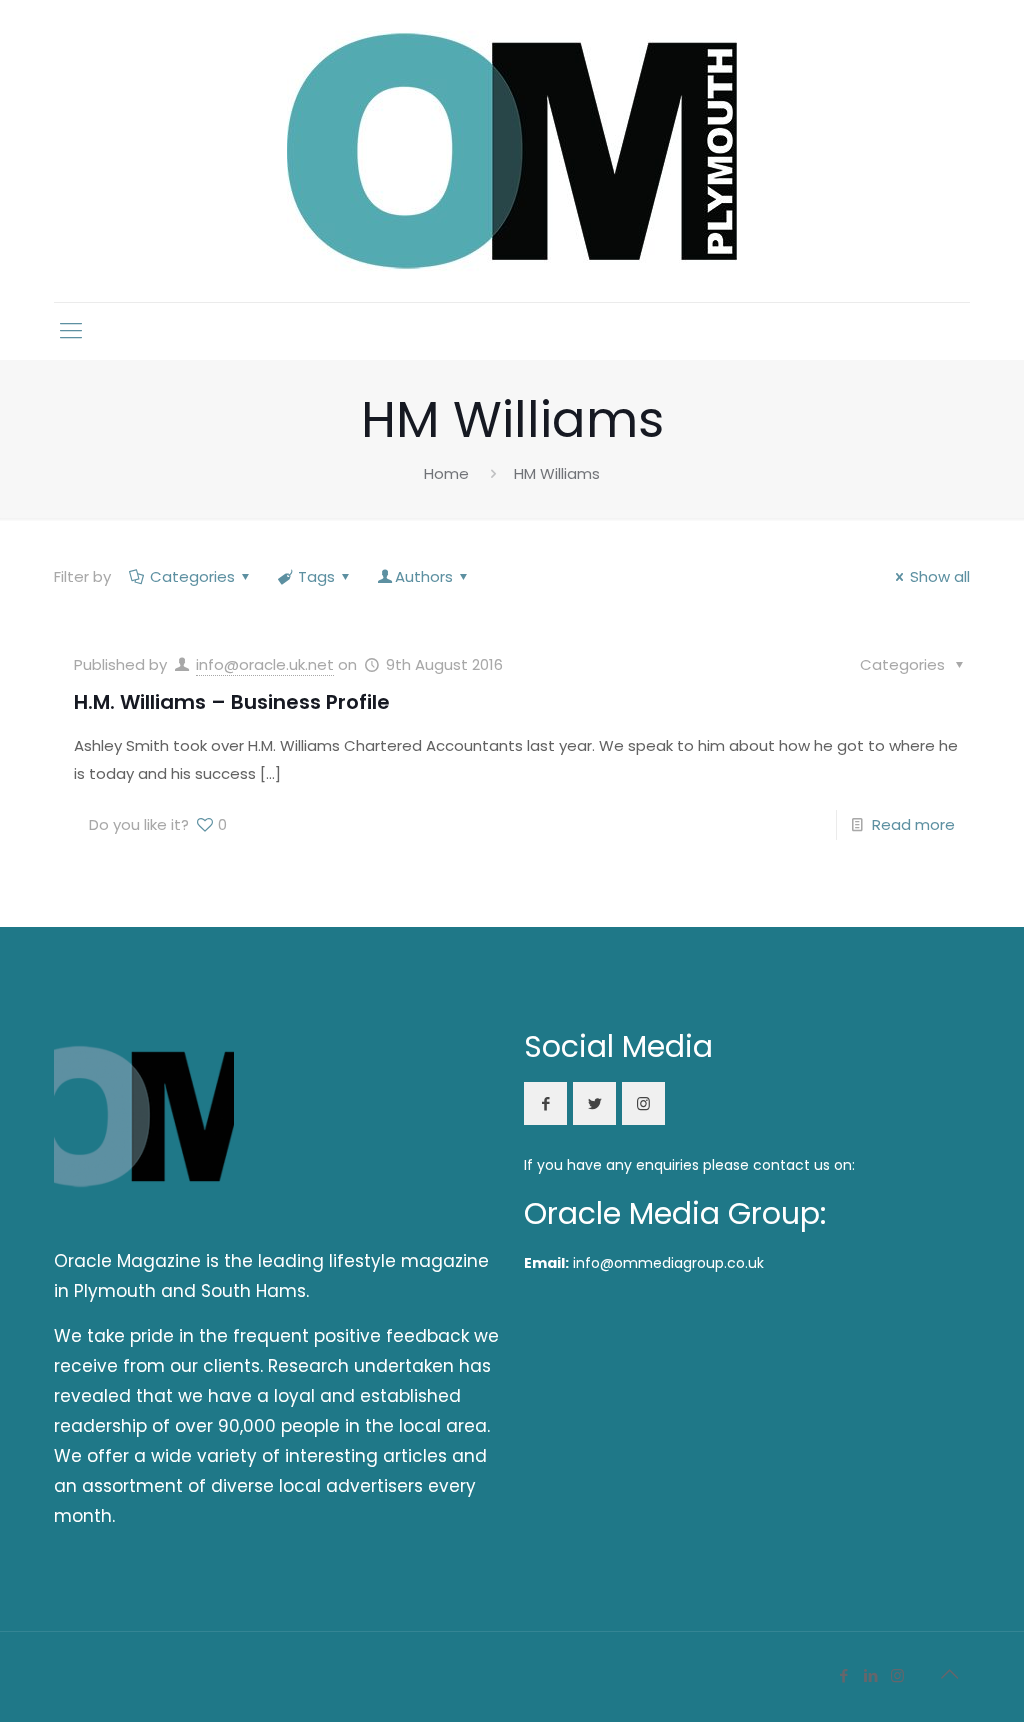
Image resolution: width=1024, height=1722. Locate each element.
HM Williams (557, 473)
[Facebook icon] (843, 1675)
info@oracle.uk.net (265, 664)
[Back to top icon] (949, 1674)
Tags (316, 576)
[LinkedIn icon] (870, 1675)
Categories (192, 576)
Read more (913, 824)
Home (446, 473)
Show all (940, 576)
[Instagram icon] (897, 1675)
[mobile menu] (71, 331)
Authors (424, 576)
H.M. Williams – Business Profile (232, 702)
